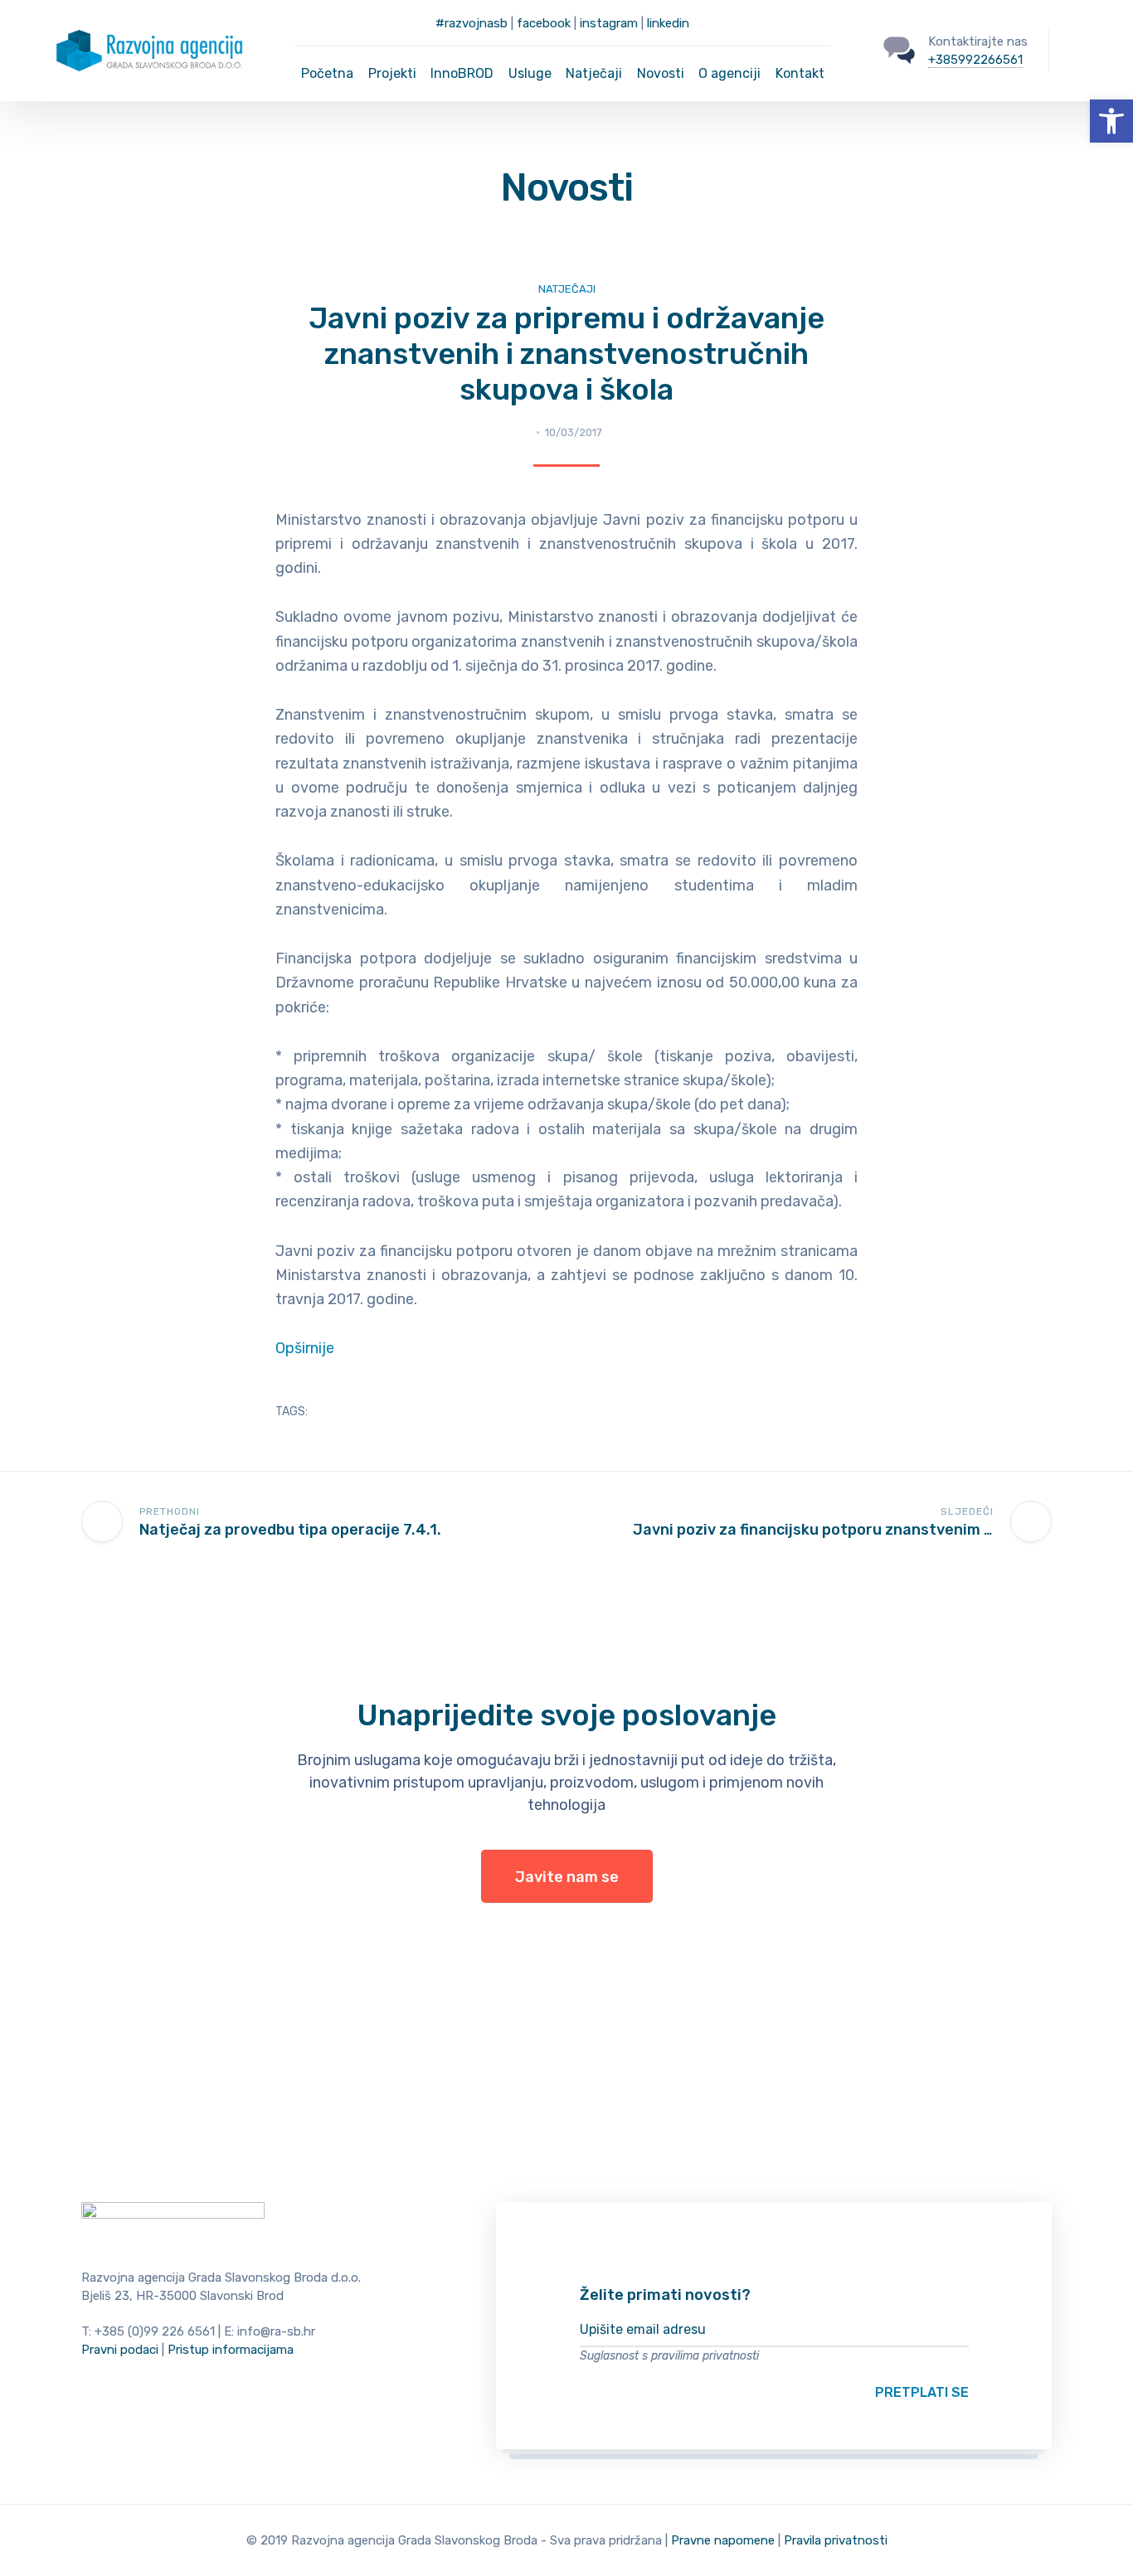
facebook (544, 23)
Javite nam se (567, 1877)
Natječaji (594, 73)
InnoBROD (462, 73)
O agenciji (729, 73)
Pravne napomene (723, 2540)
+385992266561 (975, 60)
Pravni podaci (120, 2350)
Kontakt (800, 73)
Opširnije (305, 1348)
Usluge (530, 73)
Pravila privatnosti (836, 2540)
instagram (609, 23)
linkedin (668, 23)
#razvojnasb (472, 23)
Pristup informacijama (231, 2350)
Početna (327, 73)
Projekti (392, 73)
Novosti (661, 73)
